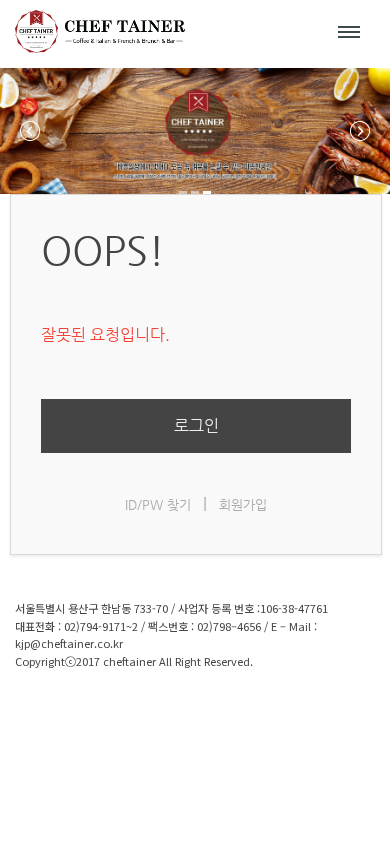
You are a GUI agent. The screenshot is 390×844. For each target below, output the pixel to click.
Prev (30, 131)
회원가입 (243, 504)
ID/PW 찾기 (158, 504)
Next (360, 131)
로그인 (196, 425)
